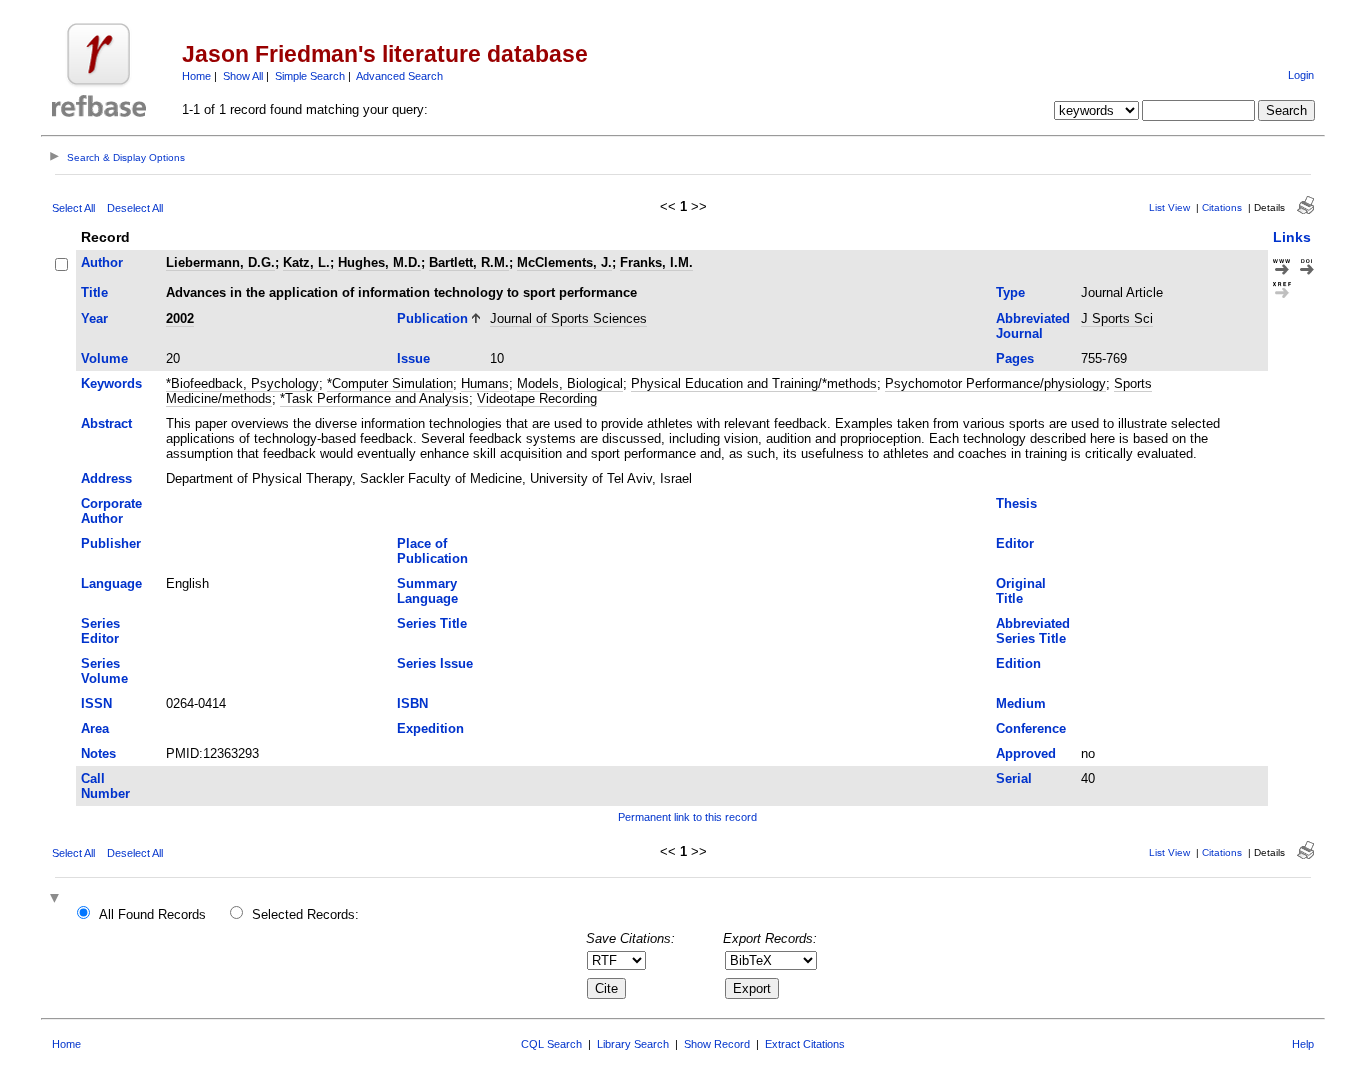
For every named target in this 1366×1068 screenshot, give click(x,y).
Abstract (106, 423)
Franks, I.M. (656, 262)
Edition (1018, 663)
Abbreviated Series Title (1033, 631)
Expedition (430, 728)
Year (94, 318)
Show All (243, 76)
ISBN (412, 703)
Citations (1222, 207)
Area (95, 728)
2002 (180, 318)
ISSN (96, 703)
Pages (1015, 358)
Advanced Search (399, 76)
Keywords (111, 383)
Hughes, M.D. (379, 262)
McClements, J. (564, 262)
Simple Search (310, 76)
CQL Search (551, 1044)
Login (1301, 75)
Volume (104, 358)
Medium (1021, 703)
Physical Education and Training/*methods (754, 383)
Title (94, 292)
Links (1292, 237)
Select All (73, 208)
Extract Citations (805, 1044)
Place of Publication (432, 551)
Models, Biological (570, 383)
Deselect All (135, 208)
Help (1303, 1044)
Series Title (432, 623)
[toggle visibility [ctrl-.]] (57, 899)
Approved (1026, 753)
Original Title (1021, 591)
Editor (1015, 543)
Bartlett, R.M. (469, 262)
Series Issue (435, 663)
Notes (98, 753)
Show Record (717, 1044)
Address (106, 478)
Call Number (105, 786)
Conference (1031, 728)
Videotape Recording (537, 398)
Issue (413, 358)
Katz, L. (306, 262)
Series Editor (100, 631)
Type (1010, 292)
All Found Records (152, 914)
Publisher (111, 543)
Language (111, 583)
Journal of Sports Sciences (568, 318)
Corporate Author (111, 511)
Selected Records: (305, 914)
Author (102, 262)
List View (1169, 207)
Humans (485, 383)
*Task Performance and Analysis (374, 398)
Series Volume (104, 671)
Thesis (1016, 503)
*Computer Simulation (390, 383)
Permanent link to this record (687, 817)
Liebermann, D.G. (220, 262)
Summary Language (427, 591)
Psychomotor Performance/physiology (995, 383)
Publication (432, 318)
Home (196, 76)
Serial (1014, 778)
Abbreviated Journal (1033, 326)
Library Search (633, 1044)
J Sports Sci (1117, 318)
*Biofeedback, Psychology (242, 383)
